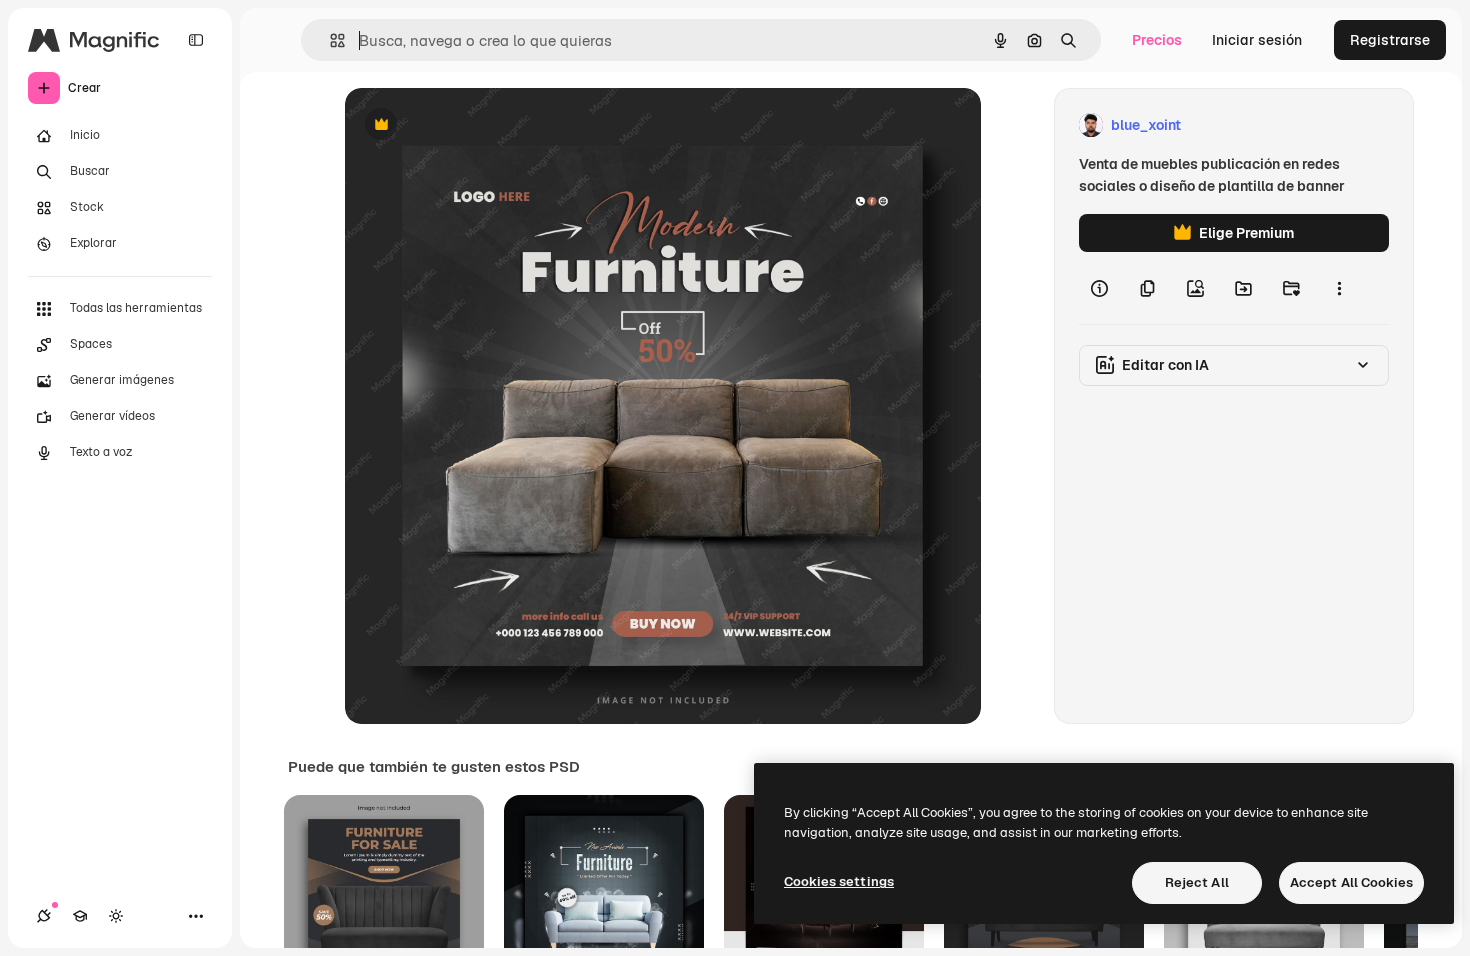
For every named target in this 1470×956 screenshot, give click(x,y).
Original (473, 125)
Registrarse (1390, 40)
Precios (1157, 40)
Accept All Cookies (1351, 882)
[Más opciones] (1339, 288)
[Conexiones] (44, 916)
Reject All (1197, 882)
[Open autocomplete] (329, 40)
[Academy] (80, 916)
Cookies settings (839, 881)
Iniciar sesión (1257, 40)
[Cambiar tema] (116, 916)
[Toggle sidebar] (196, 40)
